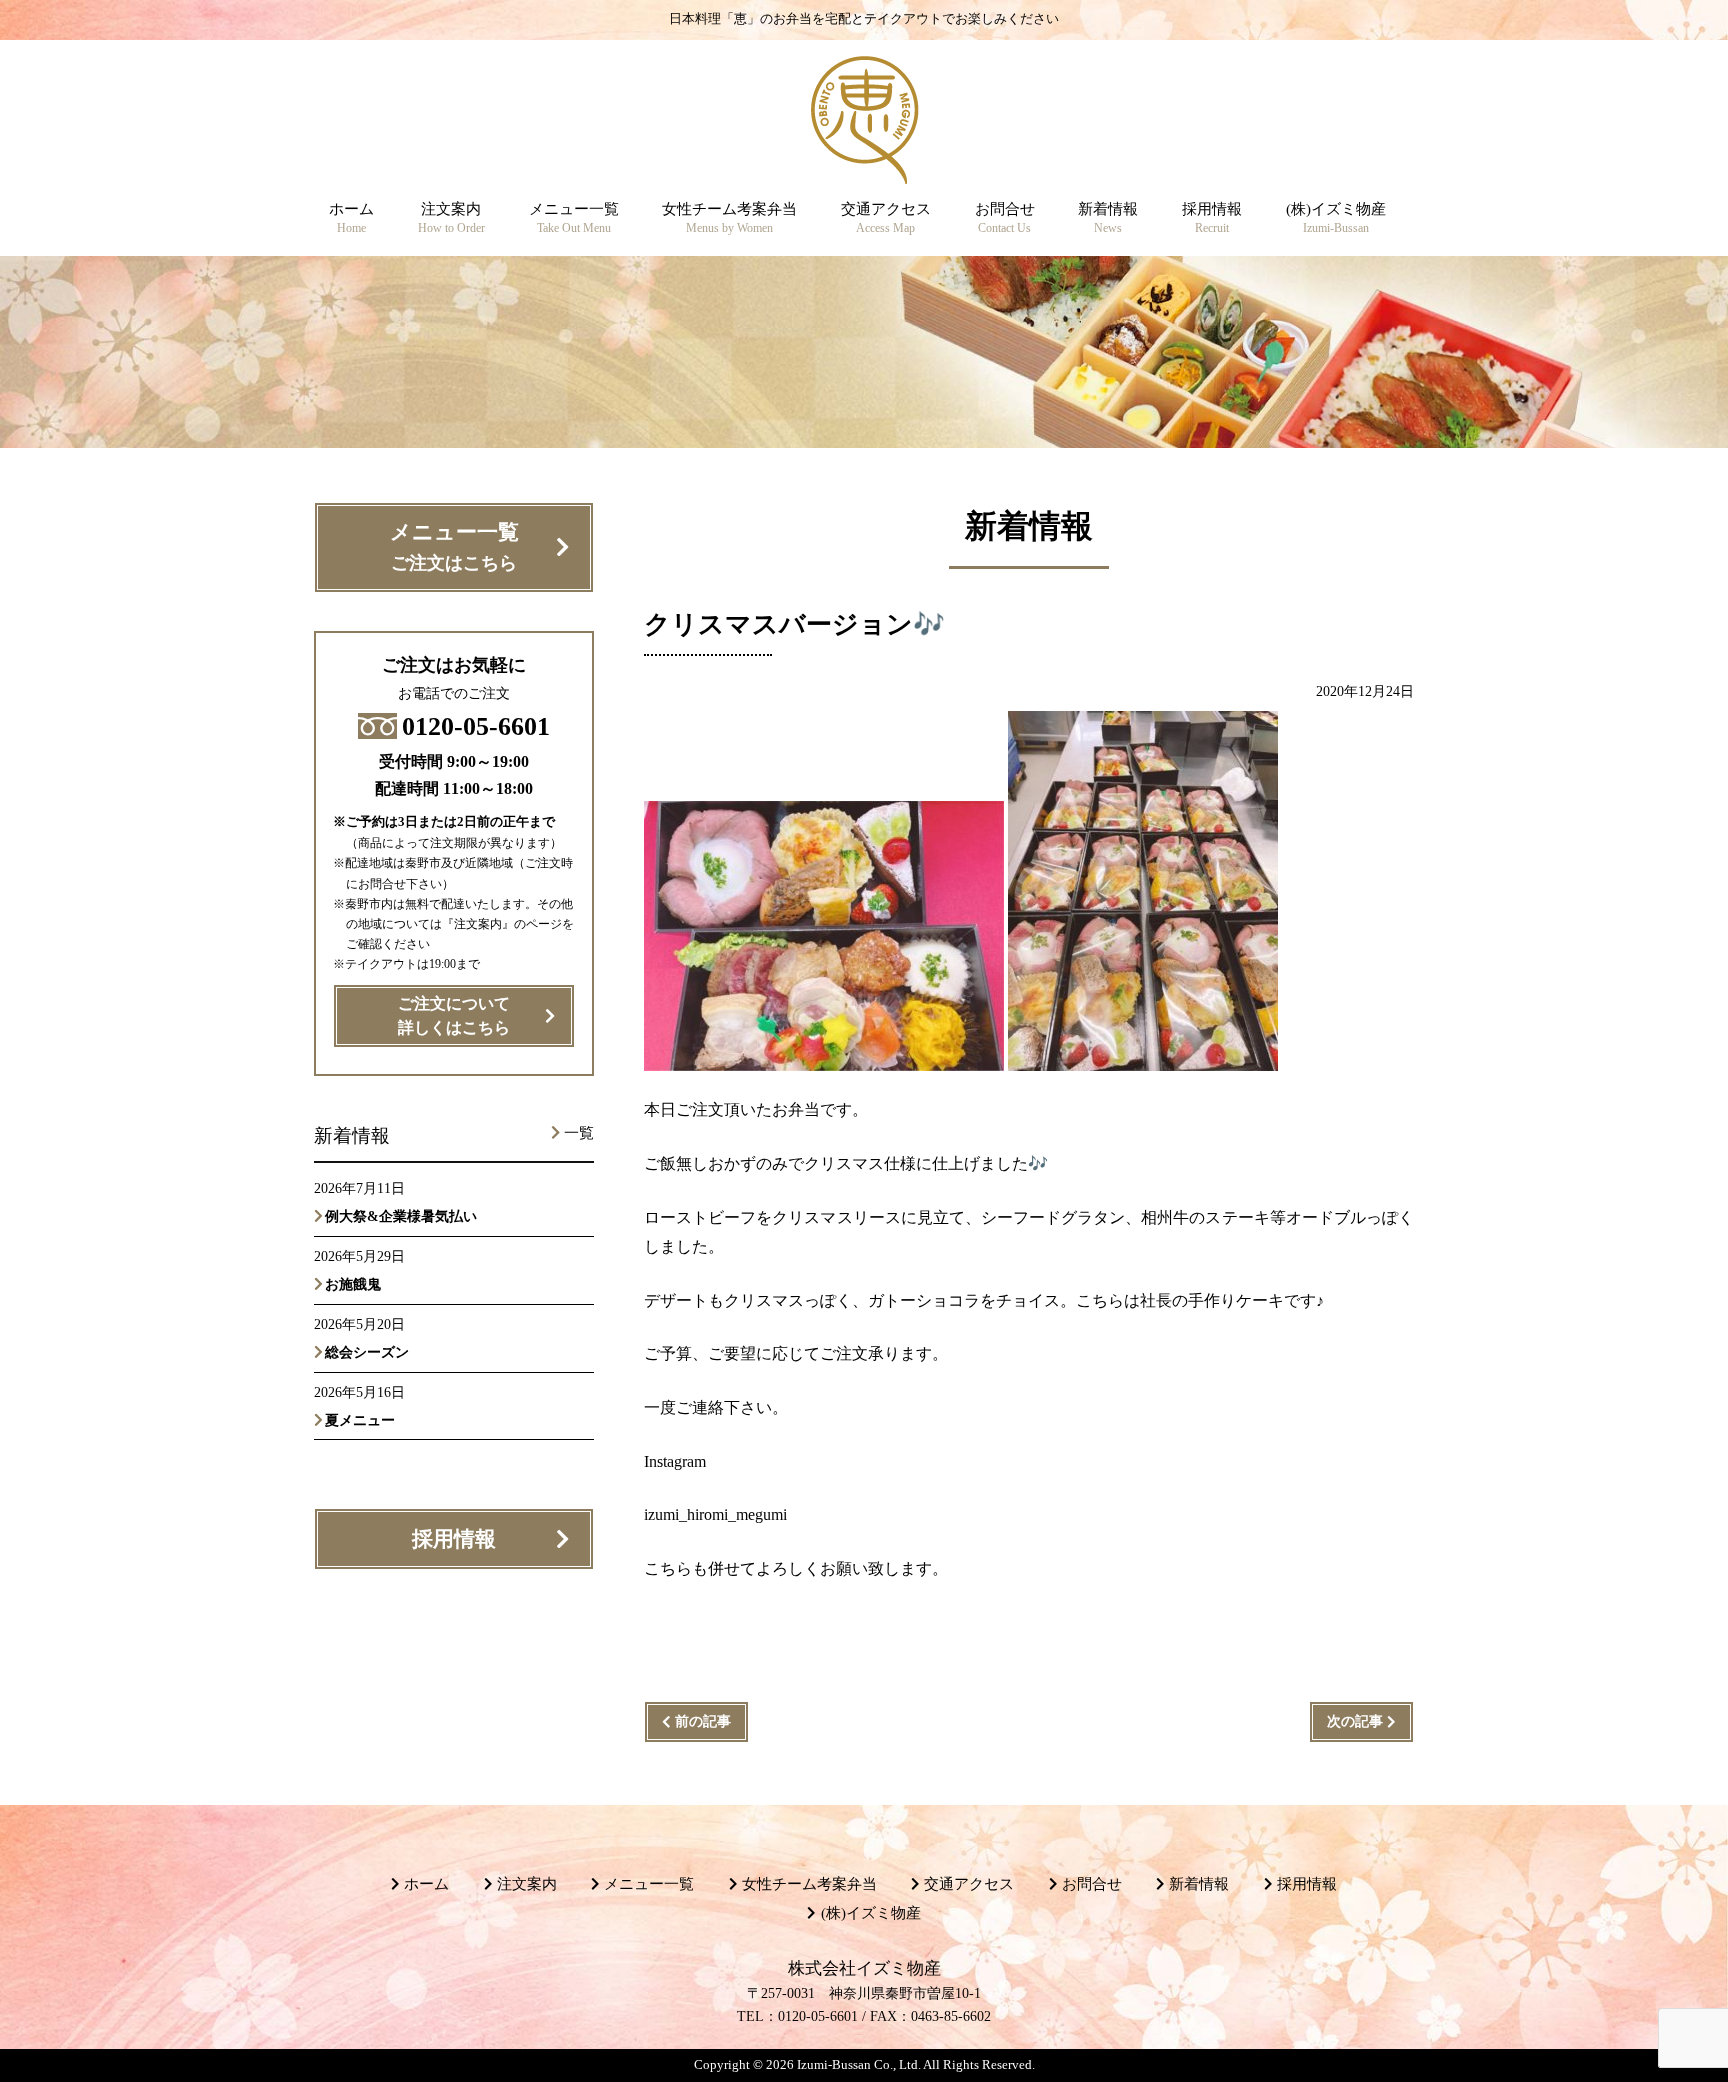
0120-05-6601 (476, 726)
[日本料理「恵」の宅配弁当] (864, 168)
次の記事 (1355, 1721)
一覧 (579, 1133)
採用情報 (454, 1539)
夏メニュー (360, 1420)
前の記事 (703, 1721)
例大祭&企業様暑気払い (401, 1216)
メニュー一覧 (454, 546)
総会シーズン (367, 1352)
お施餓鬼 (360, 1284)
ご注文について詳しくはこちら (454, 1016)
